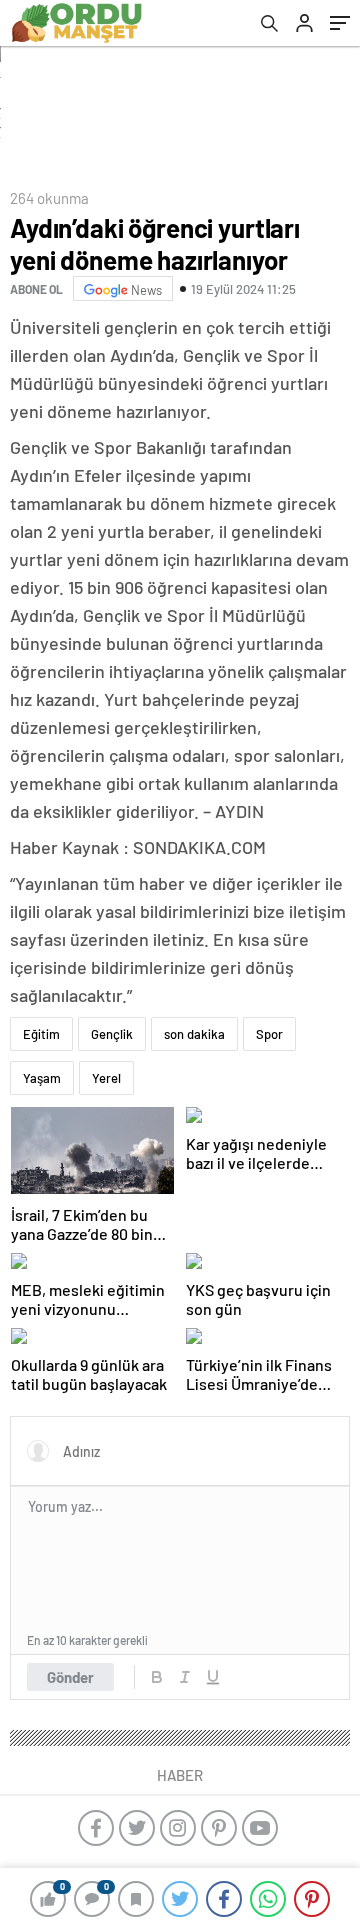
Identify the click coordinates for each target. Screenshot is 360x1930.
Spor (269, 1034)
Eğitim (41, 1034)
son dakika (194, 1034)
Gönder (70, 1677)
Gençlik (112, 1034)
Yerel (106, 1078)
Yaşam (42, 1078)
